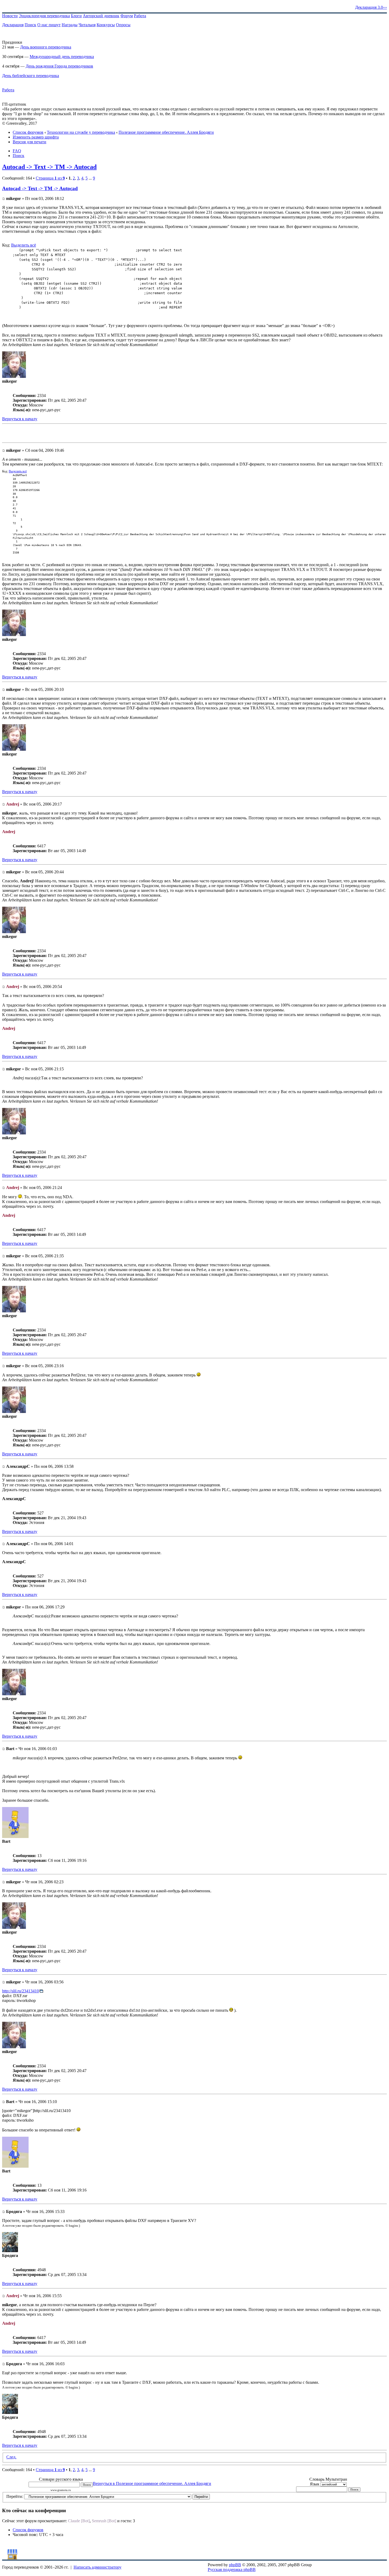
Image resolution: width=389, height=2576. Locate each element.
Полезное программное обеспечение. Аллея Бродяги (166, 132)
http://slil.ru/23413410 (21, 1991)
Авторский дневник (101, 16)
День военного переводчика (46, 47)
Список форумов (28, 132)
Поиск (30, 25)
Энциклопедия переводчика (44, 16)
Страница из (50, 178)
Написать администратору (98, 2567)
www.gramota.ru (61, 2490)
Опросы (123, 25)
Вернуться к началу (20, 419)
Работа (140, 16)
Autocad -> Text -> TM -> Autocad (49, 167)
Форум (127, 16)
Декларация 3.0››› (371, 7)
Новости (10, 16)
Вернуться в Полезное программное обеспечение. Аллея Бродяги (152, 2483)
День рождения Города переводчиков (59, 66)
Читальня (87, 25)
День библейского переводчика (31, 76)
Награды (70, 25)
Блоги (76, 16)
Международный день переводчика (62, 57)
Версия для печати (30, 142)
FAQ (17, 151)
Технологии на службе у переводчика (81, 132)
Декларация (13, 25)
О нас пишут (49, 25)
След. (11, 2457)
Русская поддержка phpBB (232, 2570)
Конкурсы (106, 25)
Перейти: (15, 2496)
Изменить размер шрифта (36, 137)
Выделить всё (24, 245)
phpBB (235, 2565)
